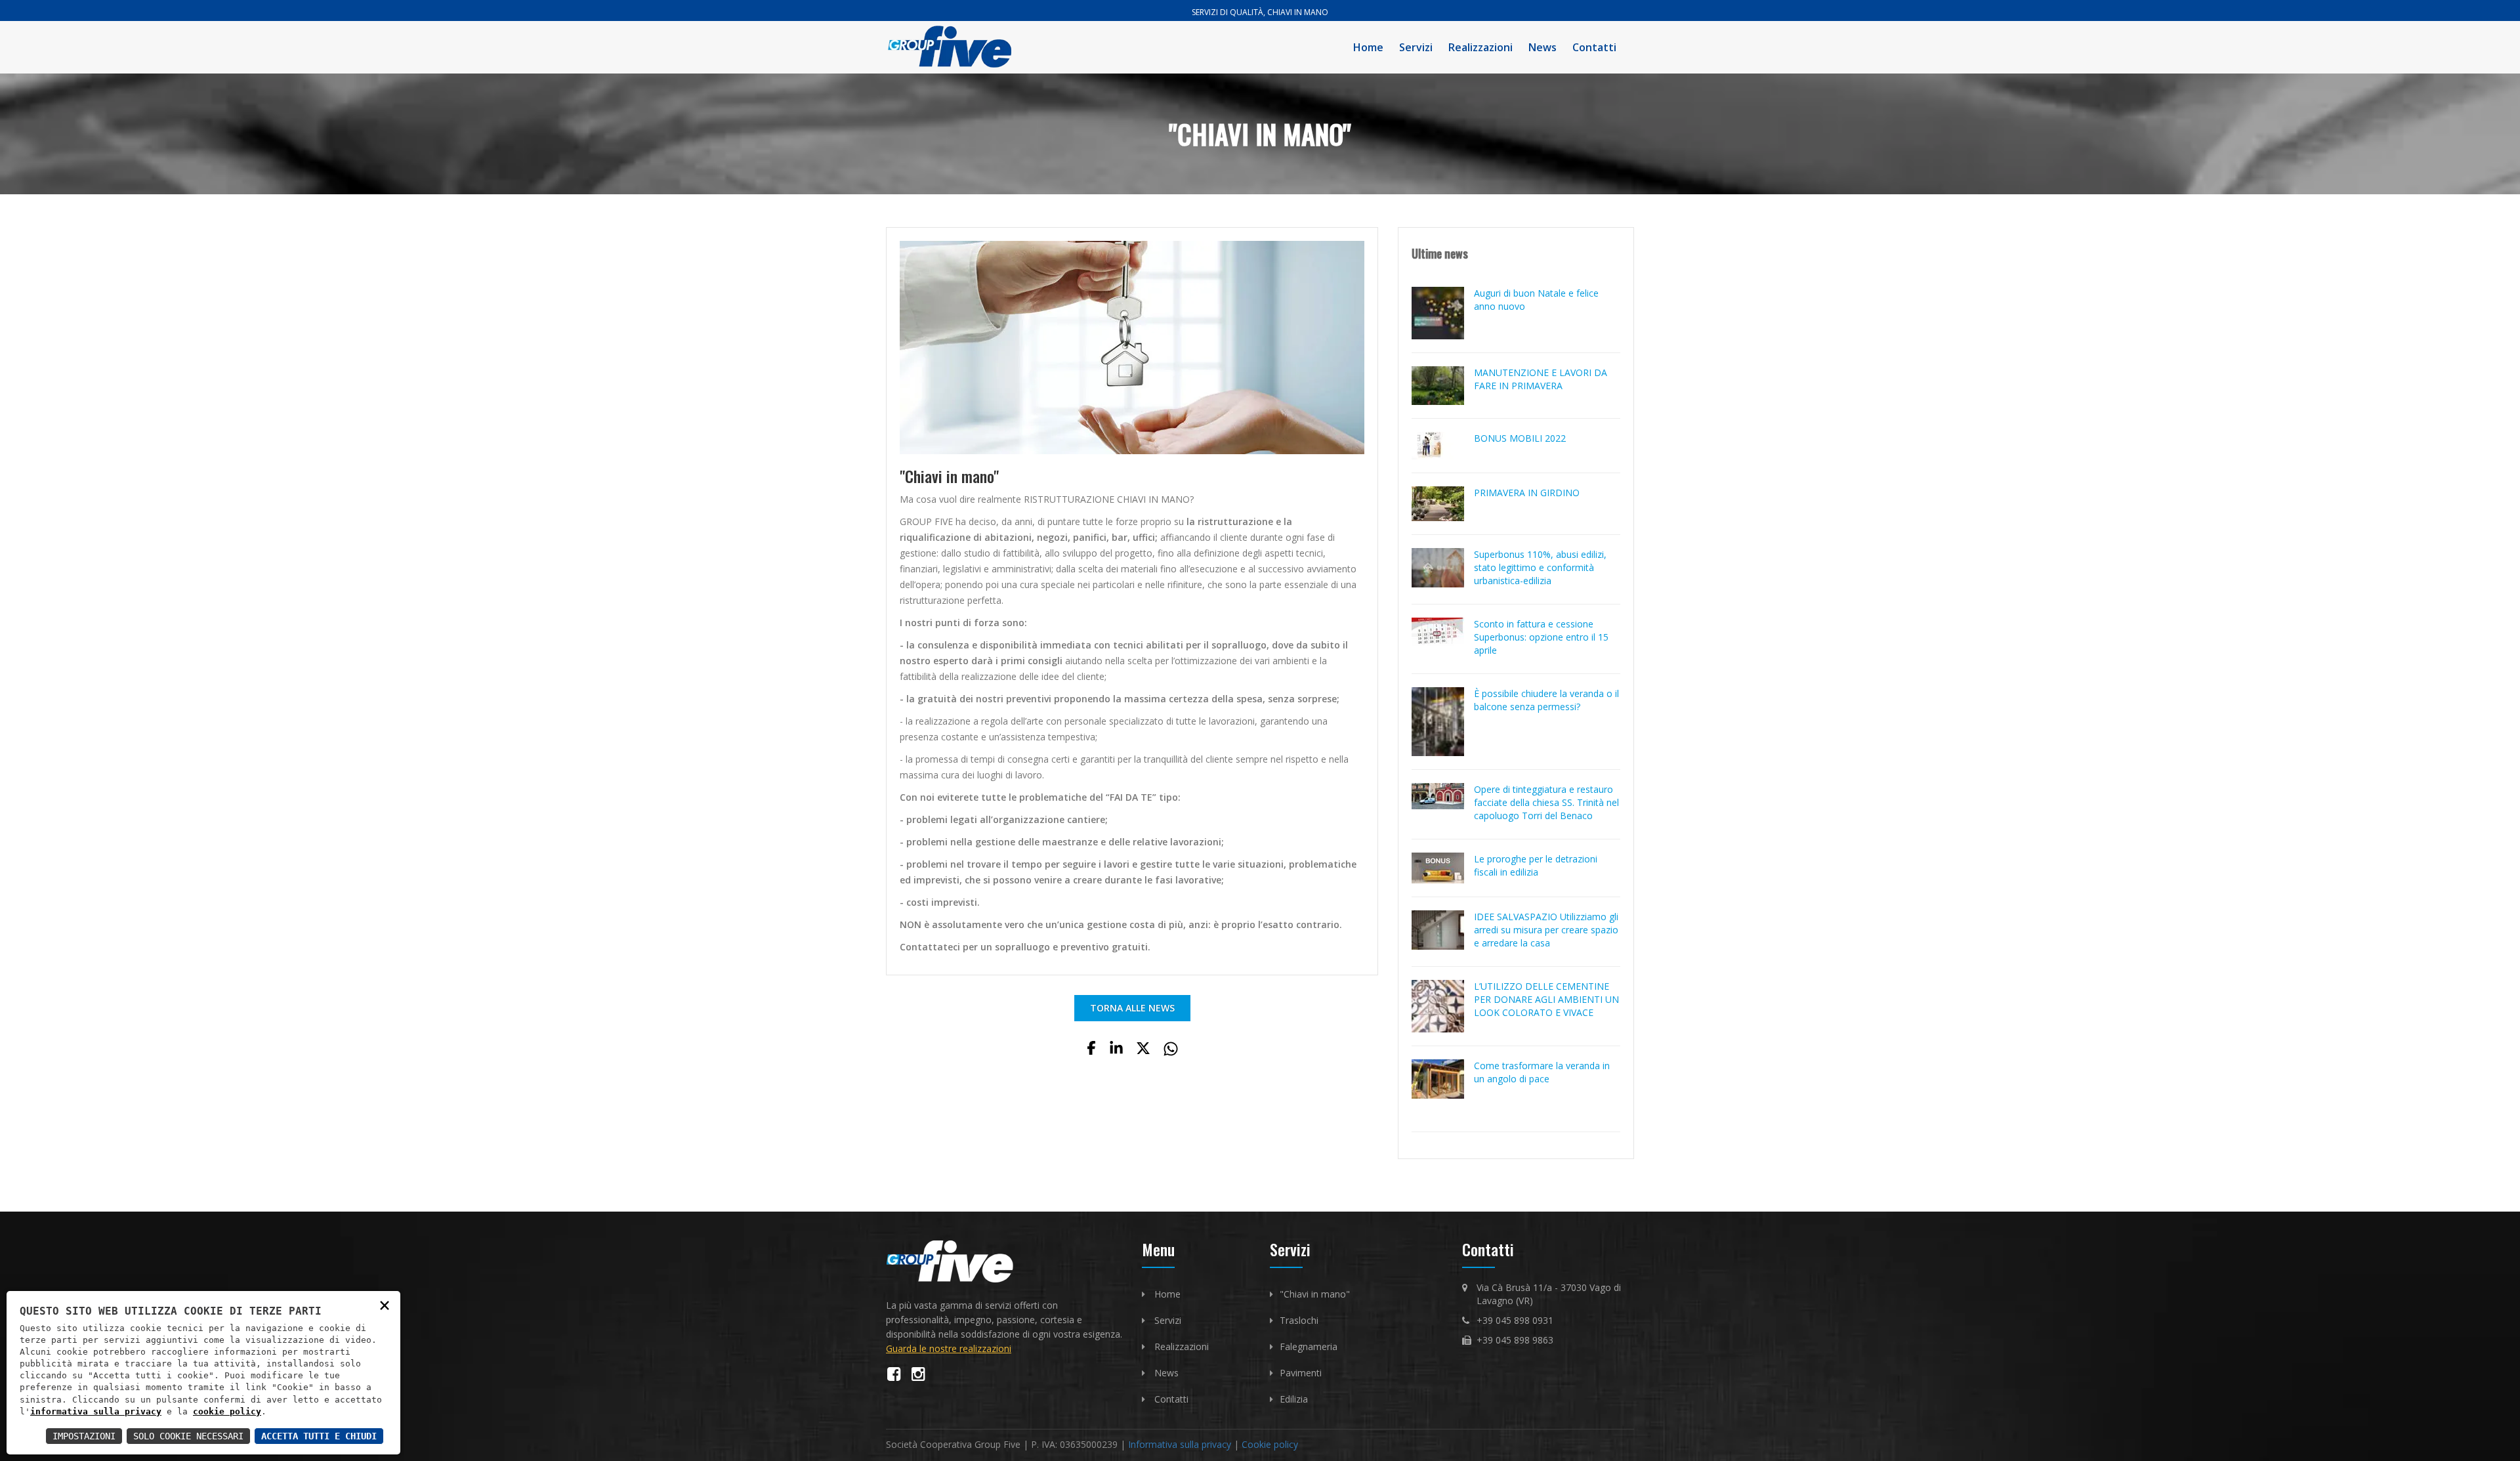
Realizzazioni (1480, 47)
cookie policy (227, 1411)
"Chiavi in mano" (1315, 1294)
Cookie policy (1270, 1444)
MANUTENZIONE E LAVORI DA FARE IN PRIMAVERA (1541, 379)
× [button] (385, 1304)
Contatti (1594, 47)
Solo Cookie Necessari (188, 1436)
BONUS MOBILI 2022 (1520, 438)
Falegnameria (1309, 1346)
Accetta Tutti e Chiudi (319, 1436)
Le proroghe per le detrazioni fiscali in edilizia (1536, 865)
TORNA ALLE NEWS (1132, 1008)
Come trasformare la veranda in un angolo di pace (1542, 1072)
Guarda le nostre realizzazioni (949, 1348)
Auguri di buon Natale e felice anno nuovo (1536, 300)
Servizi (1416, 47)
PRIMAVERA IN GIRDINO (1527, 493)
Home (1368, 47)
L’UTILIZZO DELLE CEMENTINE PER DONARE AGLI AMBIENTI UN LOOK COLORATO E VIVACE (1546, 999)
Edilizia (1294, 1399)
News (1543, 47)
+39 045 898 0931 (1515, 1320)
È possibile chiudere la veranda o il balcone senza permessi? (1546, 700)
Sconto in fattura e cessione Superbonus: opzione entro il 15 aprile (1541, 637)
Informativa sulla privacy (1180, 1444)
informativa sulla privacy (96, 1411)
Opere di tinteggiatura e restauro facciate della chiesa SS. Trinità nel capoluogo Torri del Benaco (1546, 802)
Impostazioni (84, 1436)
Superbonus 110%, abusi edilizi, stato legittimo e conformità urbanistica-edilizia (1540, 567)
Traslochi (1299, 1320)
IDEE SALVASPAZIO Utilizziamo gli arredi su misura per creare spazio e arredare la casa (1546, 930)
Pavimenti (1301, 1373)
